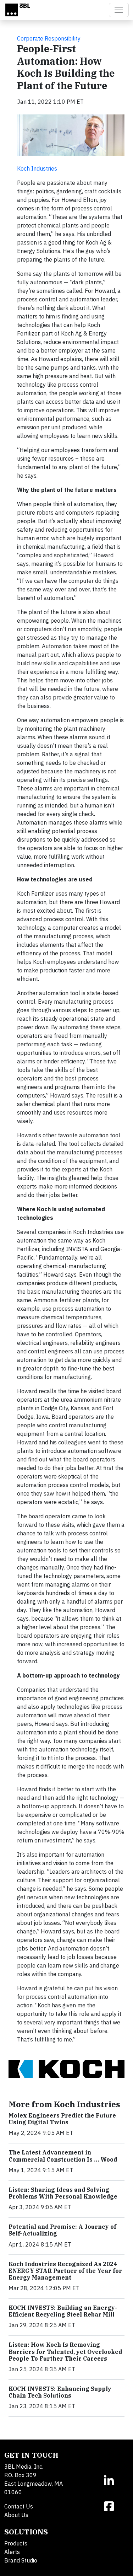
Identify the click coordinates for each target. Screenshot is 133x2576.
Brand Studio (21, 2560)
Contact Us (19, 2506)
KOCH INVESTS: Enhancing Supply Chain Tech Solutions (60, 2392)
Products (16, 2543)
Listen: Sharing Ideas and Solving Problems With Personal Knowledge (63, 2193)
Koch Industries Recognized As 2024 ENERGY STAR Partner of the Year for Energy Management (65, 2271)
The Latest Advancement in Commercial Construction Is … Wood (63, 2156)
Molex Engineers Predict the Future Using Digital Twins (62, 2119)
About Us (16, 2515)
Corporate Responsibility (49, 38)
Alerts (12, 2552)
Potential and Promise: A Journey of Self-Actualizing (62, 2230)
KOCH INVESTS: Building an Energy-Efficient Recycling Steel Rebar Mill (63, 2311)
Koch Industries (37, 168)
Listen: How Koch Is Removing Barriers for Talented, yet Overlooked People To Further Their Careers (65, 2351)
